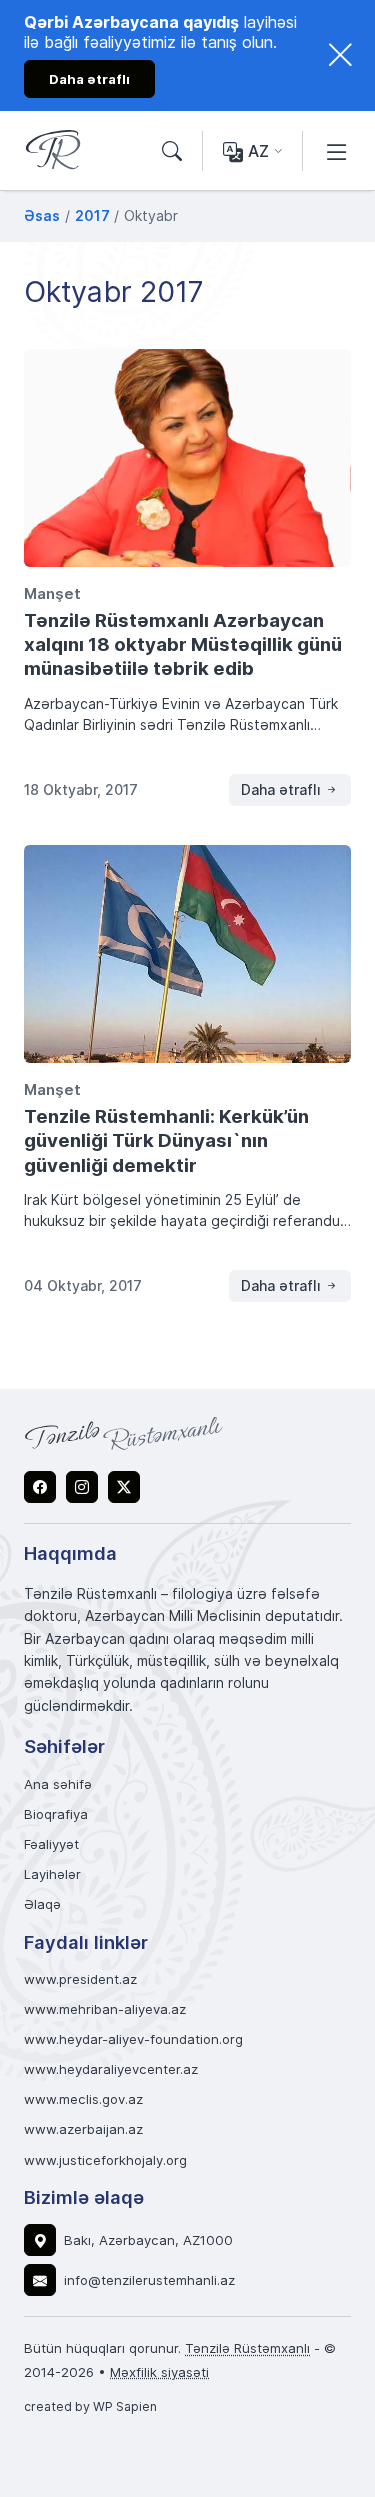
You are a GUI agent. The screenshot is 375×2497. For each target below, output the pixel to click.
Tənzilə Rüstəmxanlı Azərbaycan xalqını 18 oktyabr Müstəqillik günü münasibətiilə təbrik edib (183, 644)
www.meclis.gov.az (83, 2099)
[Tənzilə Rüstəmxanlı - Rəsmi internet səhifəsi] (124, 1433)
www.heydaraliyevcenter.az (111, 2069)
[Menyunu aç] (337, 151)
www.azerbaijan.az (83, 2129)
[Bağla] (340, 55)
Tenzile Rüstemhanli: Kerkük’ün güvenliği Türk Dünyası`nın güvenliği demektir (166, 1140)
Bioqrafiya (56, 1814)
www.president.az (80, 1979)
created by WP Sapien (90, 2406)
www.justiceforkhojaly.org (105, 2160)
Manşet (52, 593)
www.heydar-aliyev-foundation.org (133, 2039)
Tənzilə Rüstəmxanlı (247, 2348)
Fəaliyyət (51, 1844)
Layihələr (52, 1874)
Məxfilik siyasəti (159, 2372)
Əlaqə (42, 1904)
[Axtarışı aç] (172, 151)
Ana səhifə (58, 1784)
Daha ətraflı (283, 789)
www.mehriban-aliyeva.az (105, 2009)
